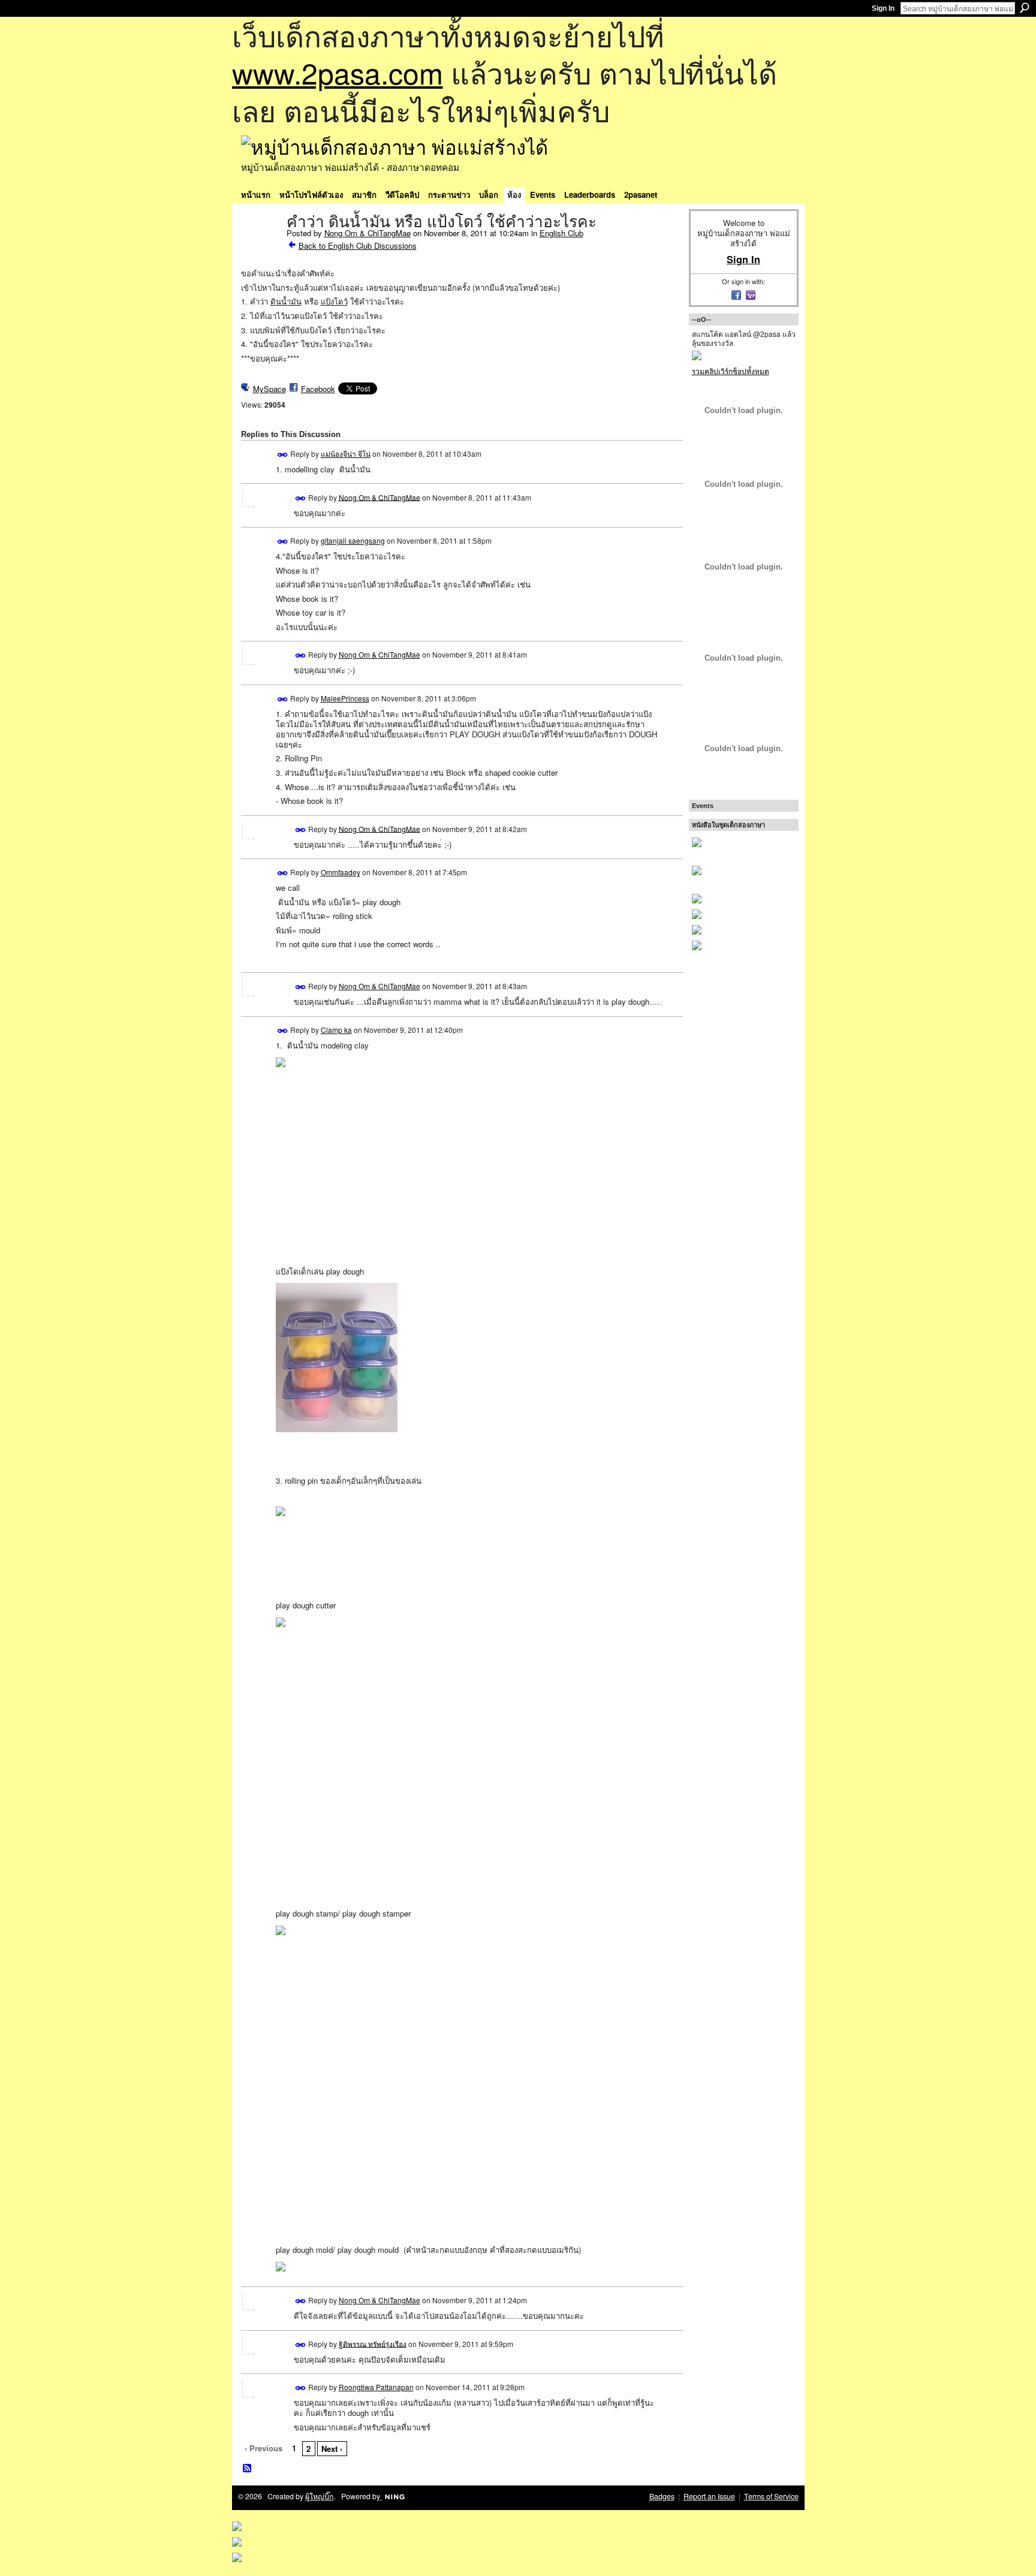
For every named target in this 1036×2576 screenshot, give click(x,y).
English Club (561, 233)
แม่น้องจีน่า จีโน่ (346, 454)
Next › (332, 2449)
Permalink (283, 455)
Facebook (318, 389)
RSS (248, 2469)
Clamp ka (336, 1030)
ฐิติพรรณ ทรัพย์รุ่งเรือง (373, 2343)
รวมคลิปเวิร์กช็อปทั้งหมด (731, 371)
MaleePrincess (345, 698)
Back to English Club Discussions (358, 245)
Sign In (883, 8)
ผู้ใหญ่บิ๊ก (320, 2496)
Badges (662, 2496)
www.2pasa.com (338, 72)
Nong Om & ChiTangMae (368, 233)
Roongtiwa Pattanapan (376, 2387)
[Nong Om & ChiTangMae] (260, 247)
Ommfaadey (341, 872)
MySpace (269, 389)
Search (1025, 8)
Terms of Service (771, 2496)
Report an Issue (709, 2496)
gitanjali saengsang (353, 540)
